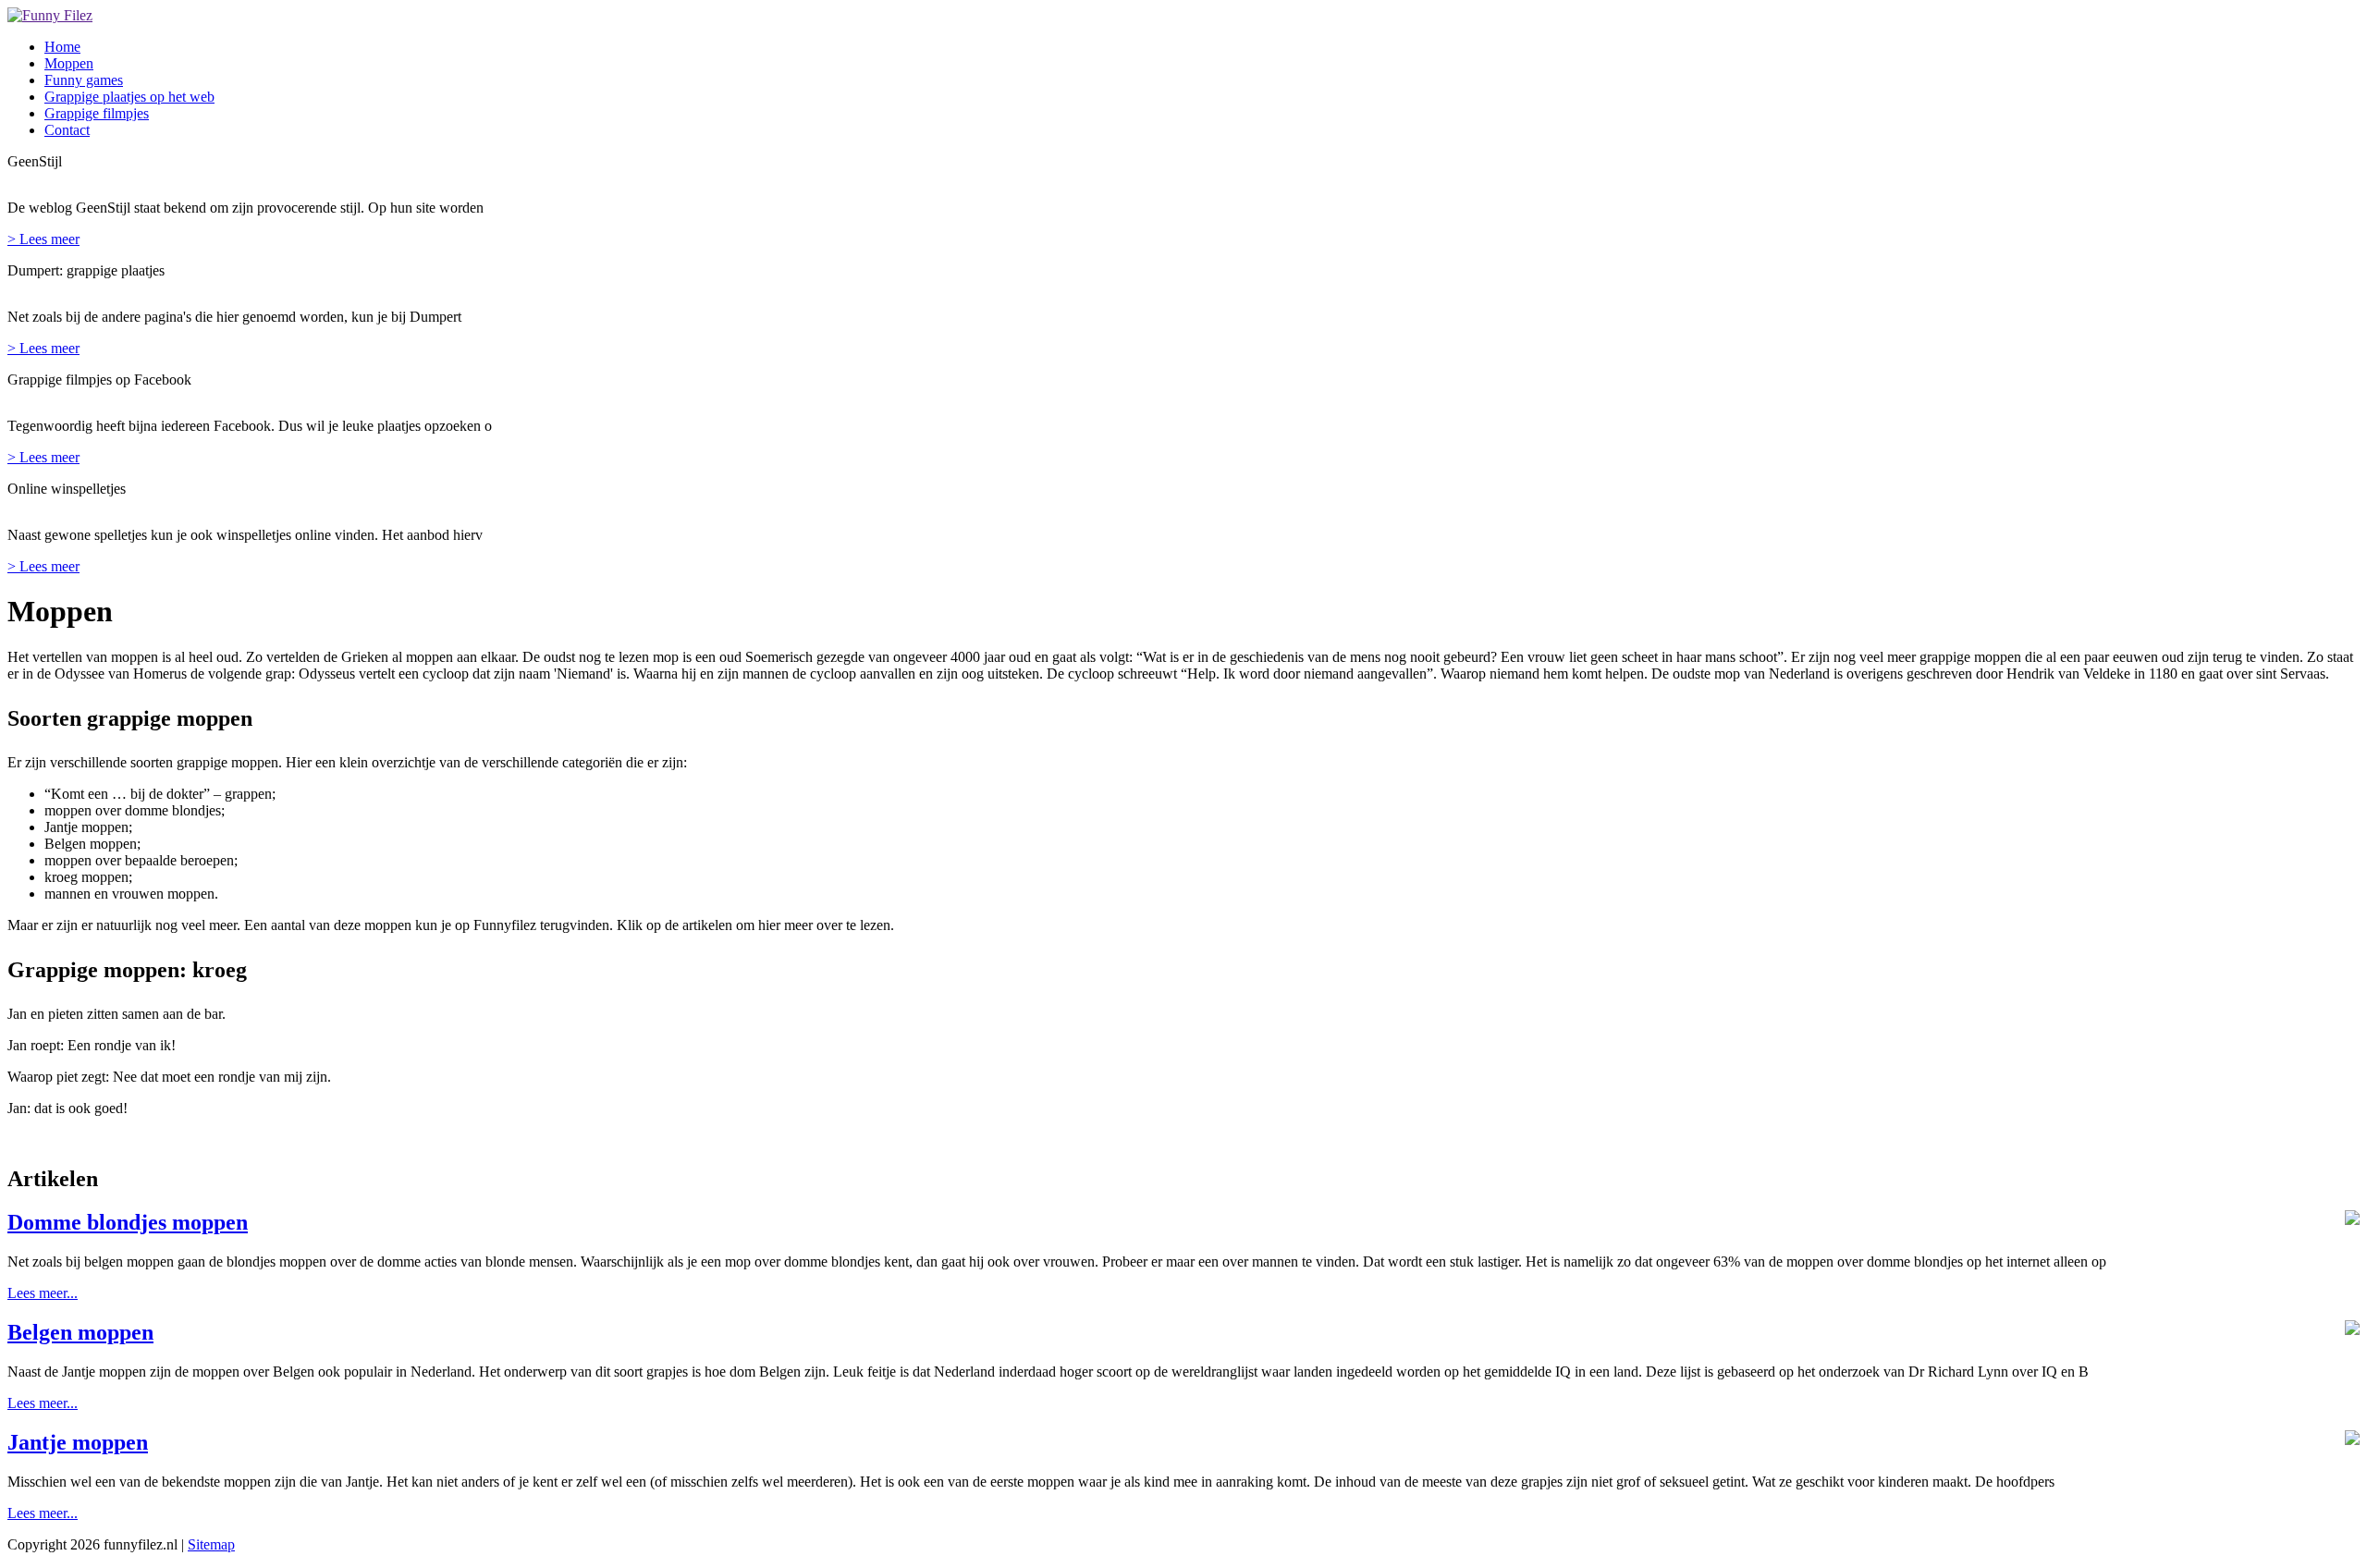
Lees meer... (43, 1293)
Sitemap (211, 1544)
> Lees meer (43, 239)
